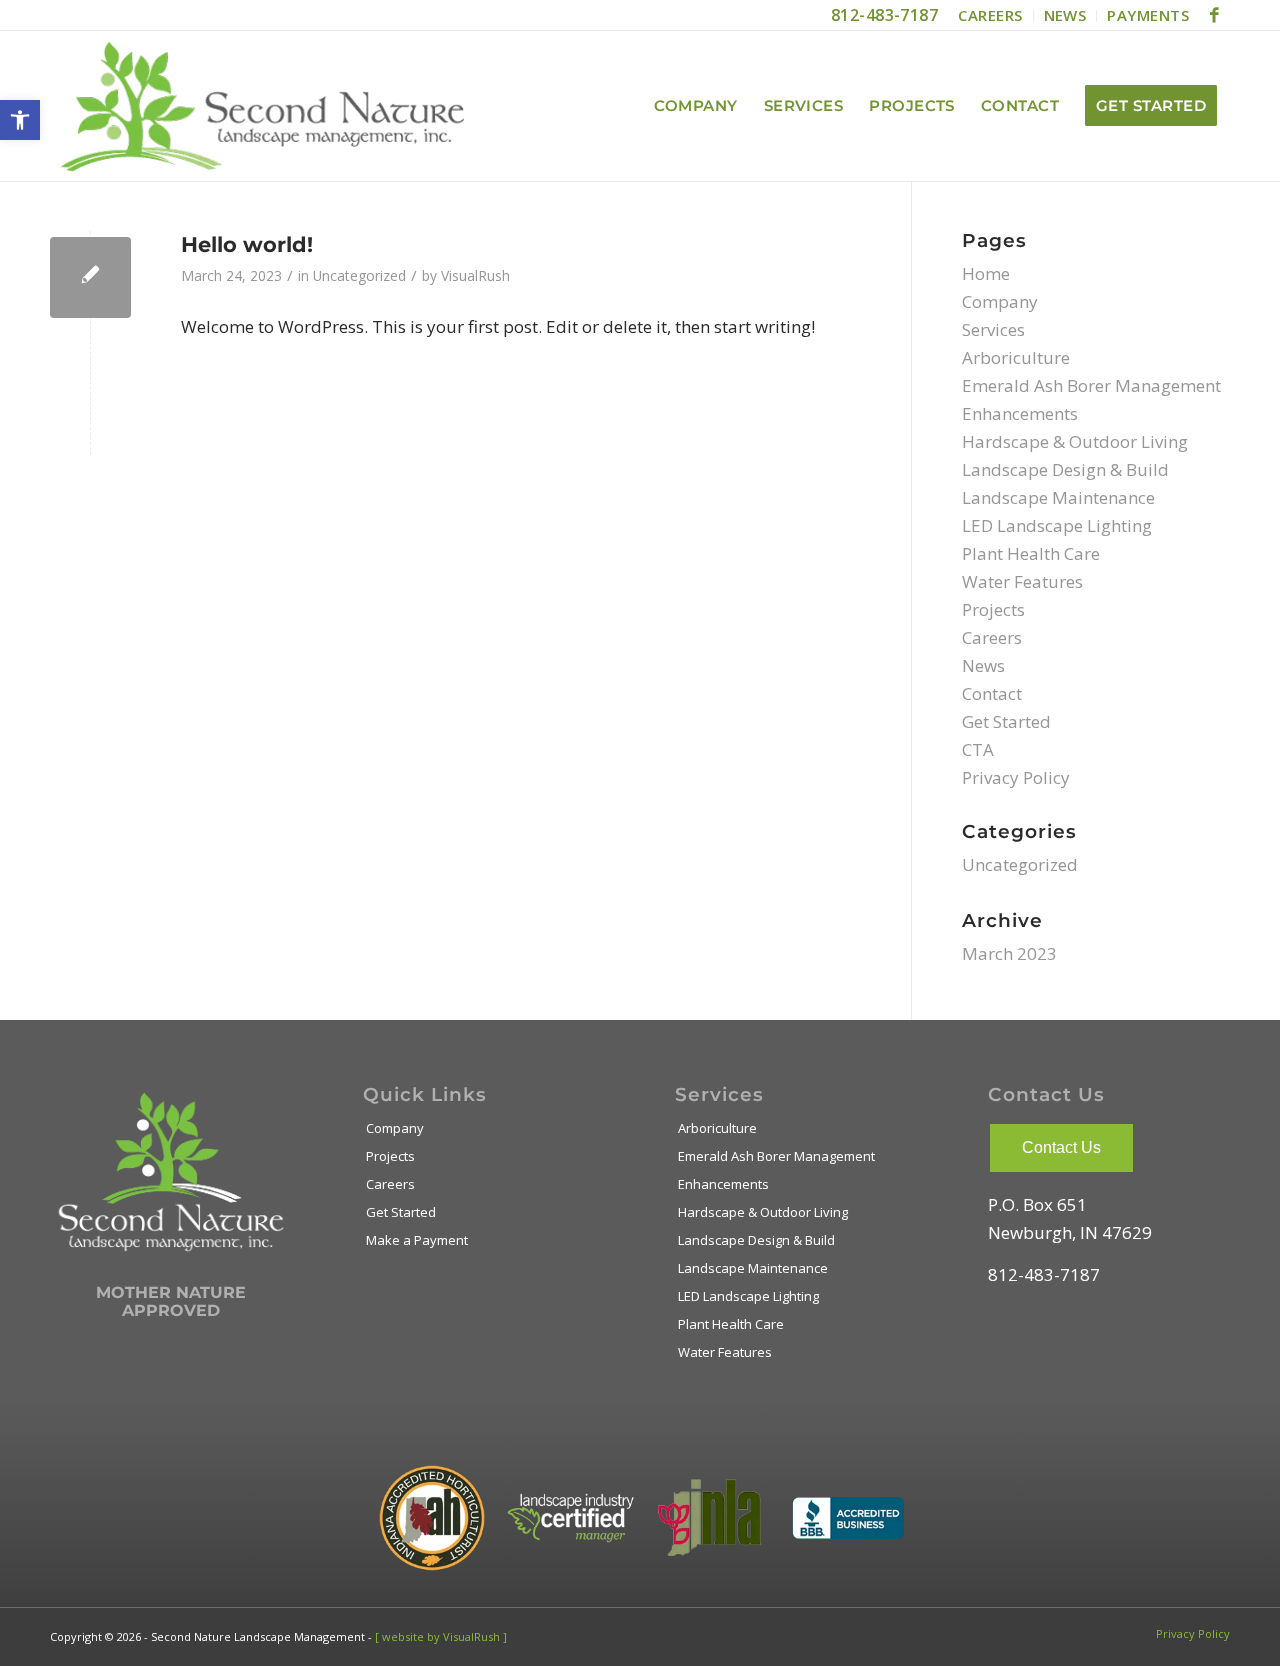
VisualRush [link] (475, 275)
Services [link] (993, 329)
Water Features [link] (1022, 581)
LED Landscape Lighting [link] (1057, 525)
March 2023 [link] (1009, 953)
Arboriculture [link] (1016, 357)
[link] (20, 120)
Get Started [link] (1006, 721)
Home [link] (986, 273)
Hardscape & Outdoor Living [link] (1075, 441)
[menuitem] (990, 16)
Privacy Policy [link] (1016, 777)
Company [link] (1000, 301)
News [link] (983, 665)
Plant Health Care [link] (1031, 553)
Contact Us (1061, 1147)
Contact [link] (992, 693)
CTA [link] (978, 749)
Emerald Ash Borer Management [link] (1091, 385)
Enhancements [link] (1020, 413)
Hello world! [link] (247, 244)
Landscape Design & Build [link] (1065, 469)
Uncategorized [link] (359, 275)
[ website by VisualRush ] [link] (441, 1636)
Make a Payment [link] (417, 1240)
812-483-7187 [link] (885, 15)
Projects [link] (993, 609)
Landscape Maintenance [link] (1058, 497)
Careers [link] (992, 637)
